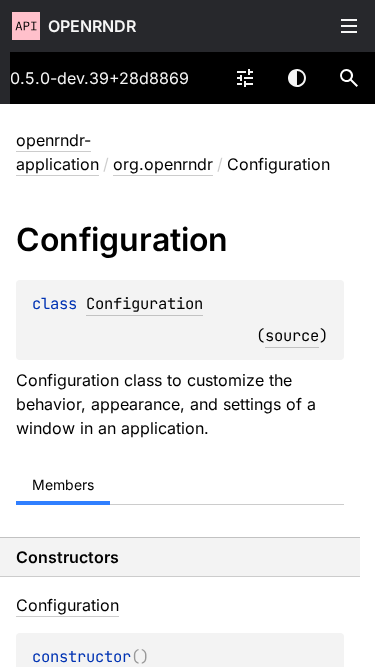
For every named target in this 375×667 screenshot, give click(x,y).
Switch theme (297, 78)
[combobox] (245, 78)
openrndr (92, 26)
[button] (349, 78)
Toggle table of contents (349, 26)
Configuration (144, 303)
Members (63, 484)
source (292, 335)
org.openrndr (163, 164)
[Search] (349, 78)
